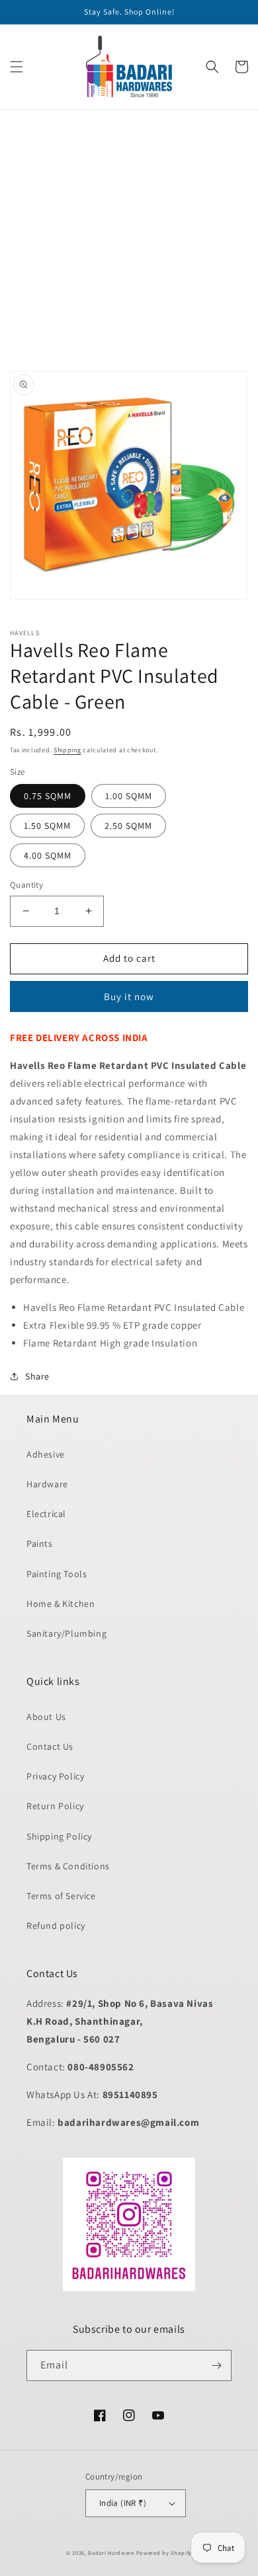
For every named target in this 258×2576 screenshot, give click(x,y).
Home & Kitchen (61, 1604)
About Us (46, 1717)
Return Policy (55, 1806)
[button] (17, 67)
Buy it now (129, 996)
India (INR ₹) (123, 2503)
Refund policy (56, 1926)
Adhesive (46, 1454)
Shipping (67, 750)
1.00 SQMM (129, 796)
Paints (40, 1543)
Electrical (46, 1514)
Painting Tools (57, 1574)
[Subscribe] (216, 2365)
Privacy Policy (55, 1776)
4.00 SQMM (48, 855)
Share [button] (37, 1376)
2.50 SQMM (128, 826)
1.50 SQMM (47, 826)
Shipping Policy (59, 1836)
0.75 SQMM (48, 796)
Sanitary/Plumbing (66, 1633)
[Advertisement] (129, 239)
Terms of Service (61, 1896)
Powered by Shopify (164, 2553)
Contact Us (50, 1746)
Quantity (26, 885)
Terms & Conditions (68, 1866)
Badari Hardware (111, 2553)
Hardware (47, 1484)
